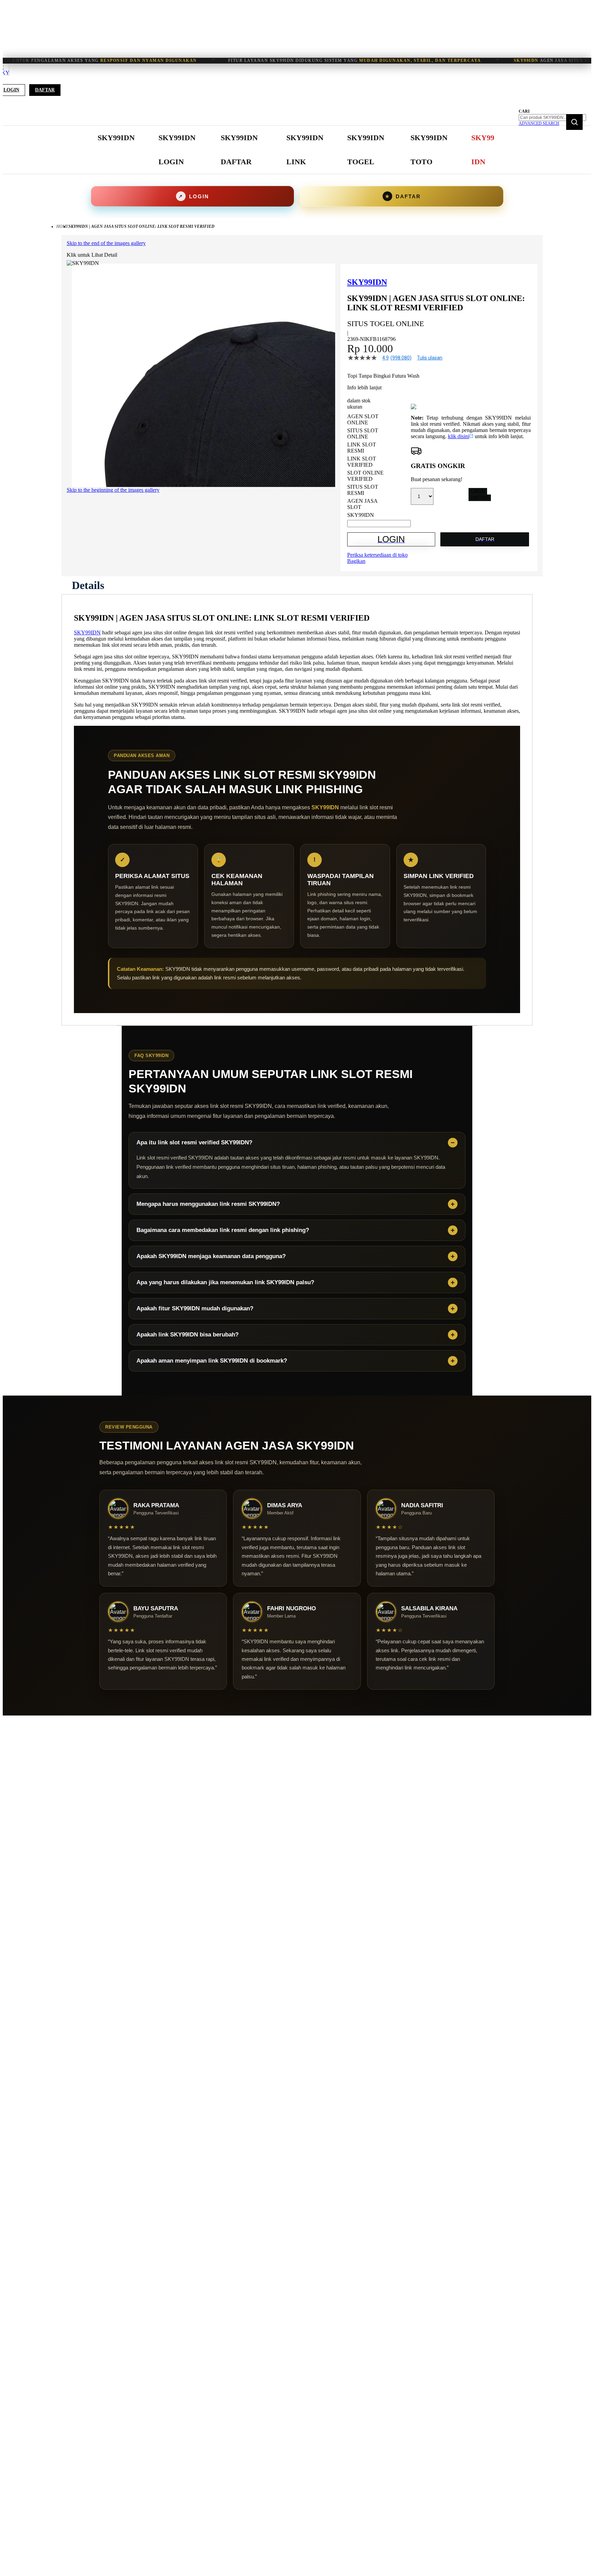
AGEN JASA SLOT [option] (362, 504)
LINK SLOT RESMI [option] (362, 448)
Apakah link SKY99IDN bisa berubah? (188, 1335)
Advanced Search (539, 123)
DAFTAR (480, 498)
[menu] (297, 150)
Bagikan (356, 561)
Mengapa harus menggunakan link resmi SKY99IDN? (208, 1204)
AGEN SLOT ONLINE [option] (363, 419)
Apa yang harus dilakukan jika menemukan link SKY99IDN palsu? (225, 1282)
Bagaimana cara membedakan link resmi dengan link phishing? (223, 1230)
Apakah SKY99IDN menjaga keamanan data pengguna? (211, 1256)
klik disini (459, 436)
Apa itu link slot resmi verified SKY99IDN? (194, 1142)
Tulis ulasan (430, 358)
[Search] (574, 122)
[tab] (88, 585)
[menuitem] (116, 138)
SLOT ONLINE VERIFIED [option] (365, 476)
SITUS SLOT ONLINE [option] (363, 434)
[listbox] (379, 466)
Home (62, 226)
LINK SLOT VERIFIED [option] (362, 462)
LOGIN (478, 491)
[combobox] (552, 118)
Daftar (45, 90)
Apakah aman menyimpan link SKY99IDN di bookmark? (212, 1361)
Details (88, 585)
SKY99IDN (87, 632)
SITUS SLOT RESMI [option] (363, 490)
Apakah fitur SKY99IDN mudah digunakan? (195, 1308)
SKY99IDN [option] (361, 515)
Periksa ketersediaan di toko (377, 555)
